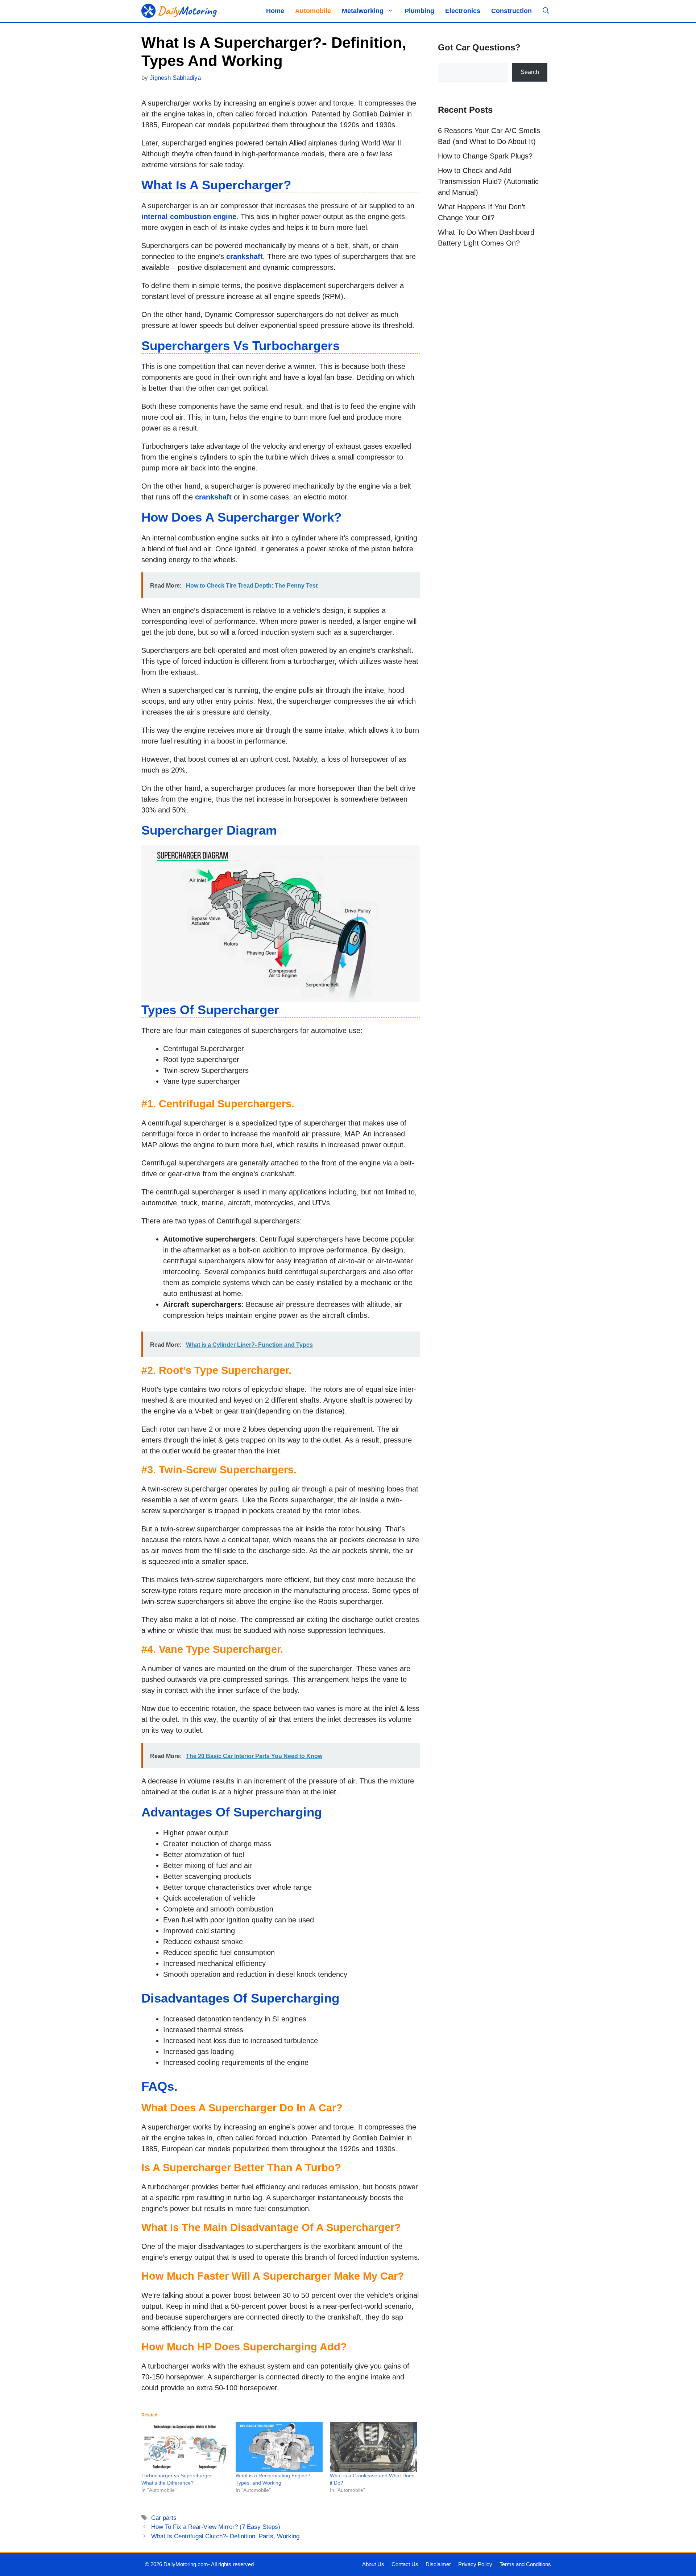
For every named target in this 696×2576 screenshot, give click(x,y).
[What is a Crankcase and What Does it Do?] (373, 2447)
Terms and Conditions (525, 2564)
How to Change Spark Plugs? (485, 156)
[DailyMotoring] (179, 11)
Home (275, 11)
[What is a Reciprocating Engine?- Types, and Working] (279, 2447)
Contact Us (405, 2564)
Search (530, 72)
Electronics (463, 11)
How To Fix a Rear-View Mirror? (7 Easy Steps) (216, 2527)
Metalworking (363, 11)
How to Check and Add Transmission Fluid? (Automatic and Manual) (488, 181)
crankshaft (245, 256)
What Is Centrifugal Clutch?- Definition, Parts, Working (225, 2536)
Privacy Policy (475, 2564)
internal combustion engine (189, 217)
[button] (546, 11)
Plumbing (419, 11)
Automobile (313, 11)
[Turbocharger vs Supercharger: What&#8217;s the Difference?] (185, 2447)
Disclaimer (438, 2564)
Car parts (164, 2518)
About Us (373, 2564)
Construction (511, 11)
